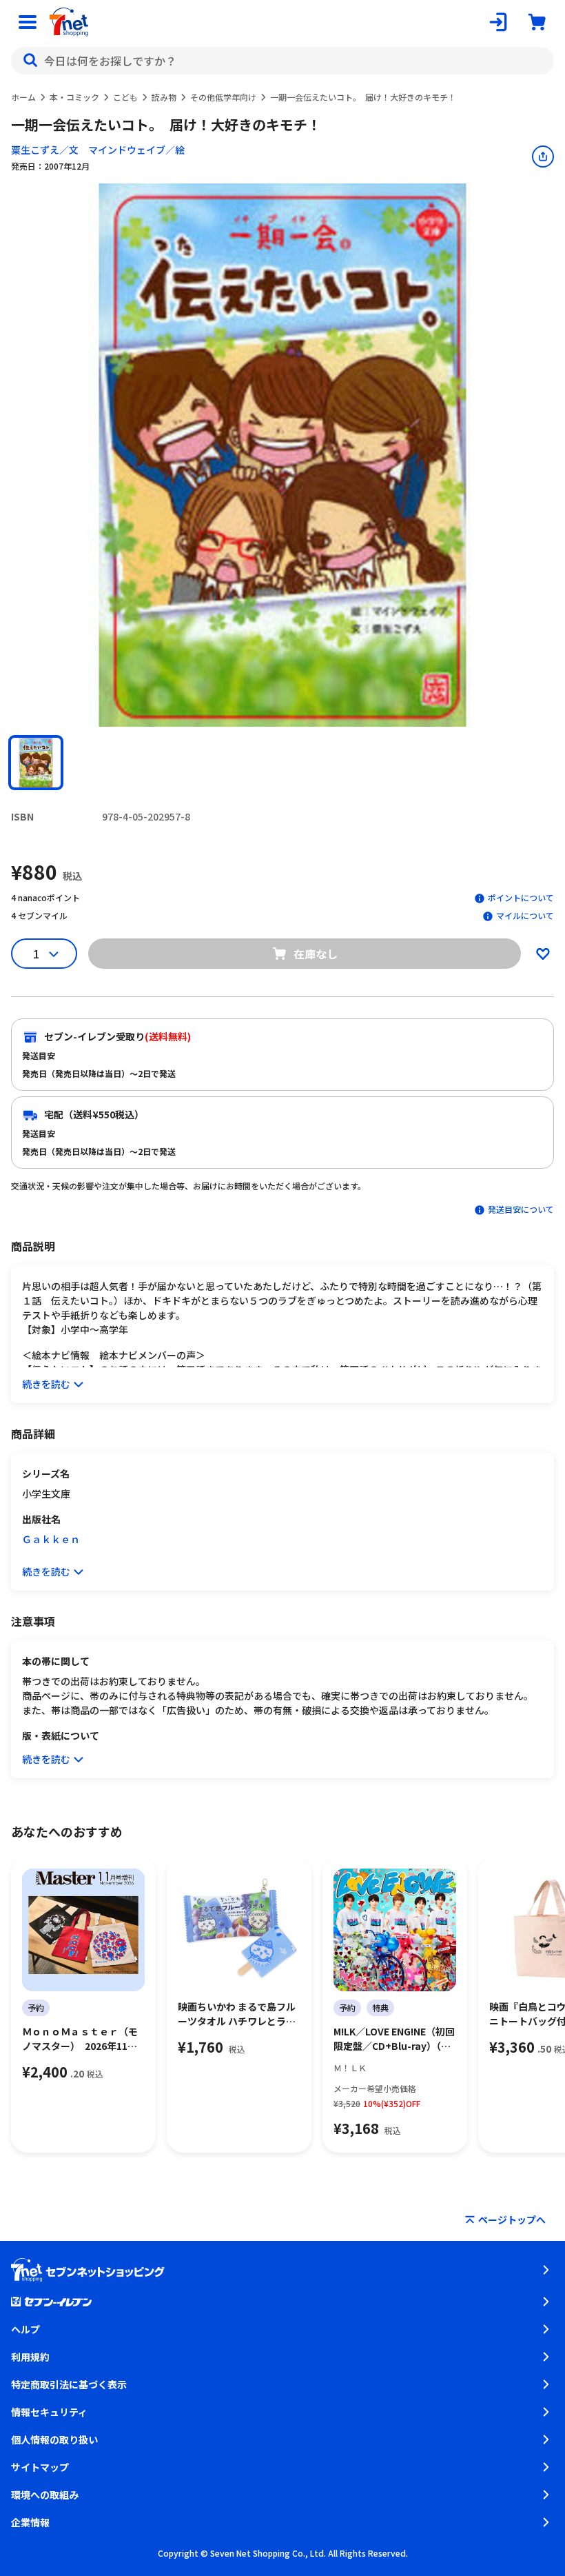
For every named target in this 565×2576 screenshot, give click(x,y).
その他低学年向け (223, 97)
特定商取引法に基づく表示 (69, 2384)
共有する (543, 157)
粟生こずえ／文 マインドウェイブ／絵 (98, 150)
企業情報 (30, 2522)
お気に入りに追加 (543, 954)
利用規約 (30, 2357)
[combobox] (282, 61)
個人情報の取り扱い (54, 2439)
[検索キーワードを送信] (30, 61)
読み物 (164, 97)
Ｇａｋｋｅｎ (51, 1539)
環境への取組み (45, 2495)
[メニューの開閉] (28, 22)
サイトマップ (40, 2467)
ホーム (23, 97)
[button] (36, 763)
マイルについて (525, 915)
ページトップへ (512, 2220)
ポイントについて (521, 897)
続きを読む (46, 1384)
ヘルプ (25, 2329)
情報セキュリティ (49, 2412)
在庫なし (316, 954)
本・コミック (74, 97)
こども (125, 97)
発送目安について (521, 1209)
